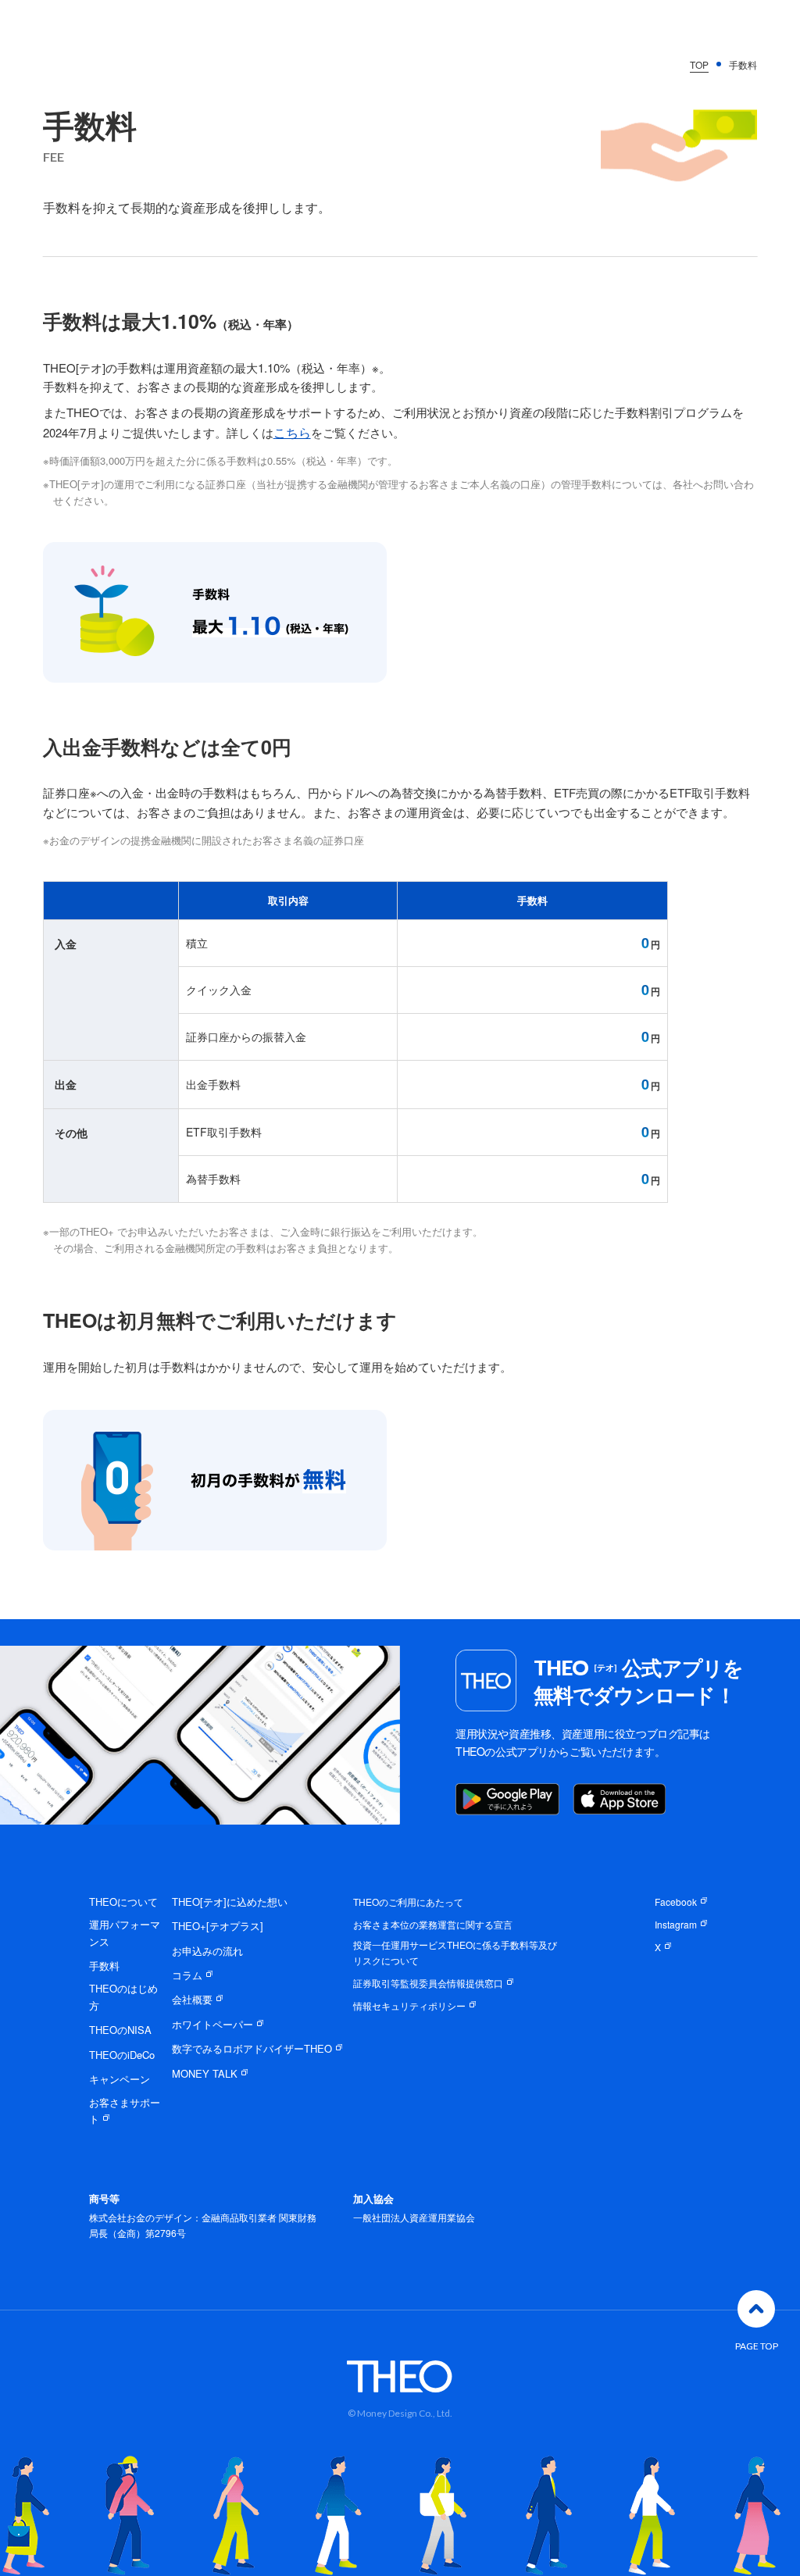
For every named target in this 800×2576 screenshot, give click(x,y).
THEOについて (123, 1902)
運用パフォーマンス (125, 1932)
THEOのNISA (120, 2030)
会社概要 (192, 1999)
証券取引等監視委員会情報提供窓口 (428, 1983)
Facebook (676, 1902)
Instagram (676, 1924)
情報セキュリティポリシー (409, 2005)
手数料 (104, 1966)
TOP (699, 64)
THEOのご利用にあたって (408, 1902)
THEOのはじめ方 (123, 1996)
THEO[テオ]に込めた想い (230, 1902)
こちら (292, 432)
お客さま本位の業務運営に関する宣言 (433, 1924)
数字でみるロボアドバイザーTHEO (252, 2048)
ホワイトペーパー (212, 2024)
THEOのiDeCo (122, 2055)
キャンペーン (120, 2079)
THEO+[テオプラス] (218, 1926)
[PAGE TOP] (756, 2309)
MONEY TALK (205, 2073)
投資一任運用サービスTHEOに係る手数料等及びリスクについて (455, 1952)
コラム (187, 1975)
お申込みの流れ (207, 1951)
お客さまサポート (125, 2110)
